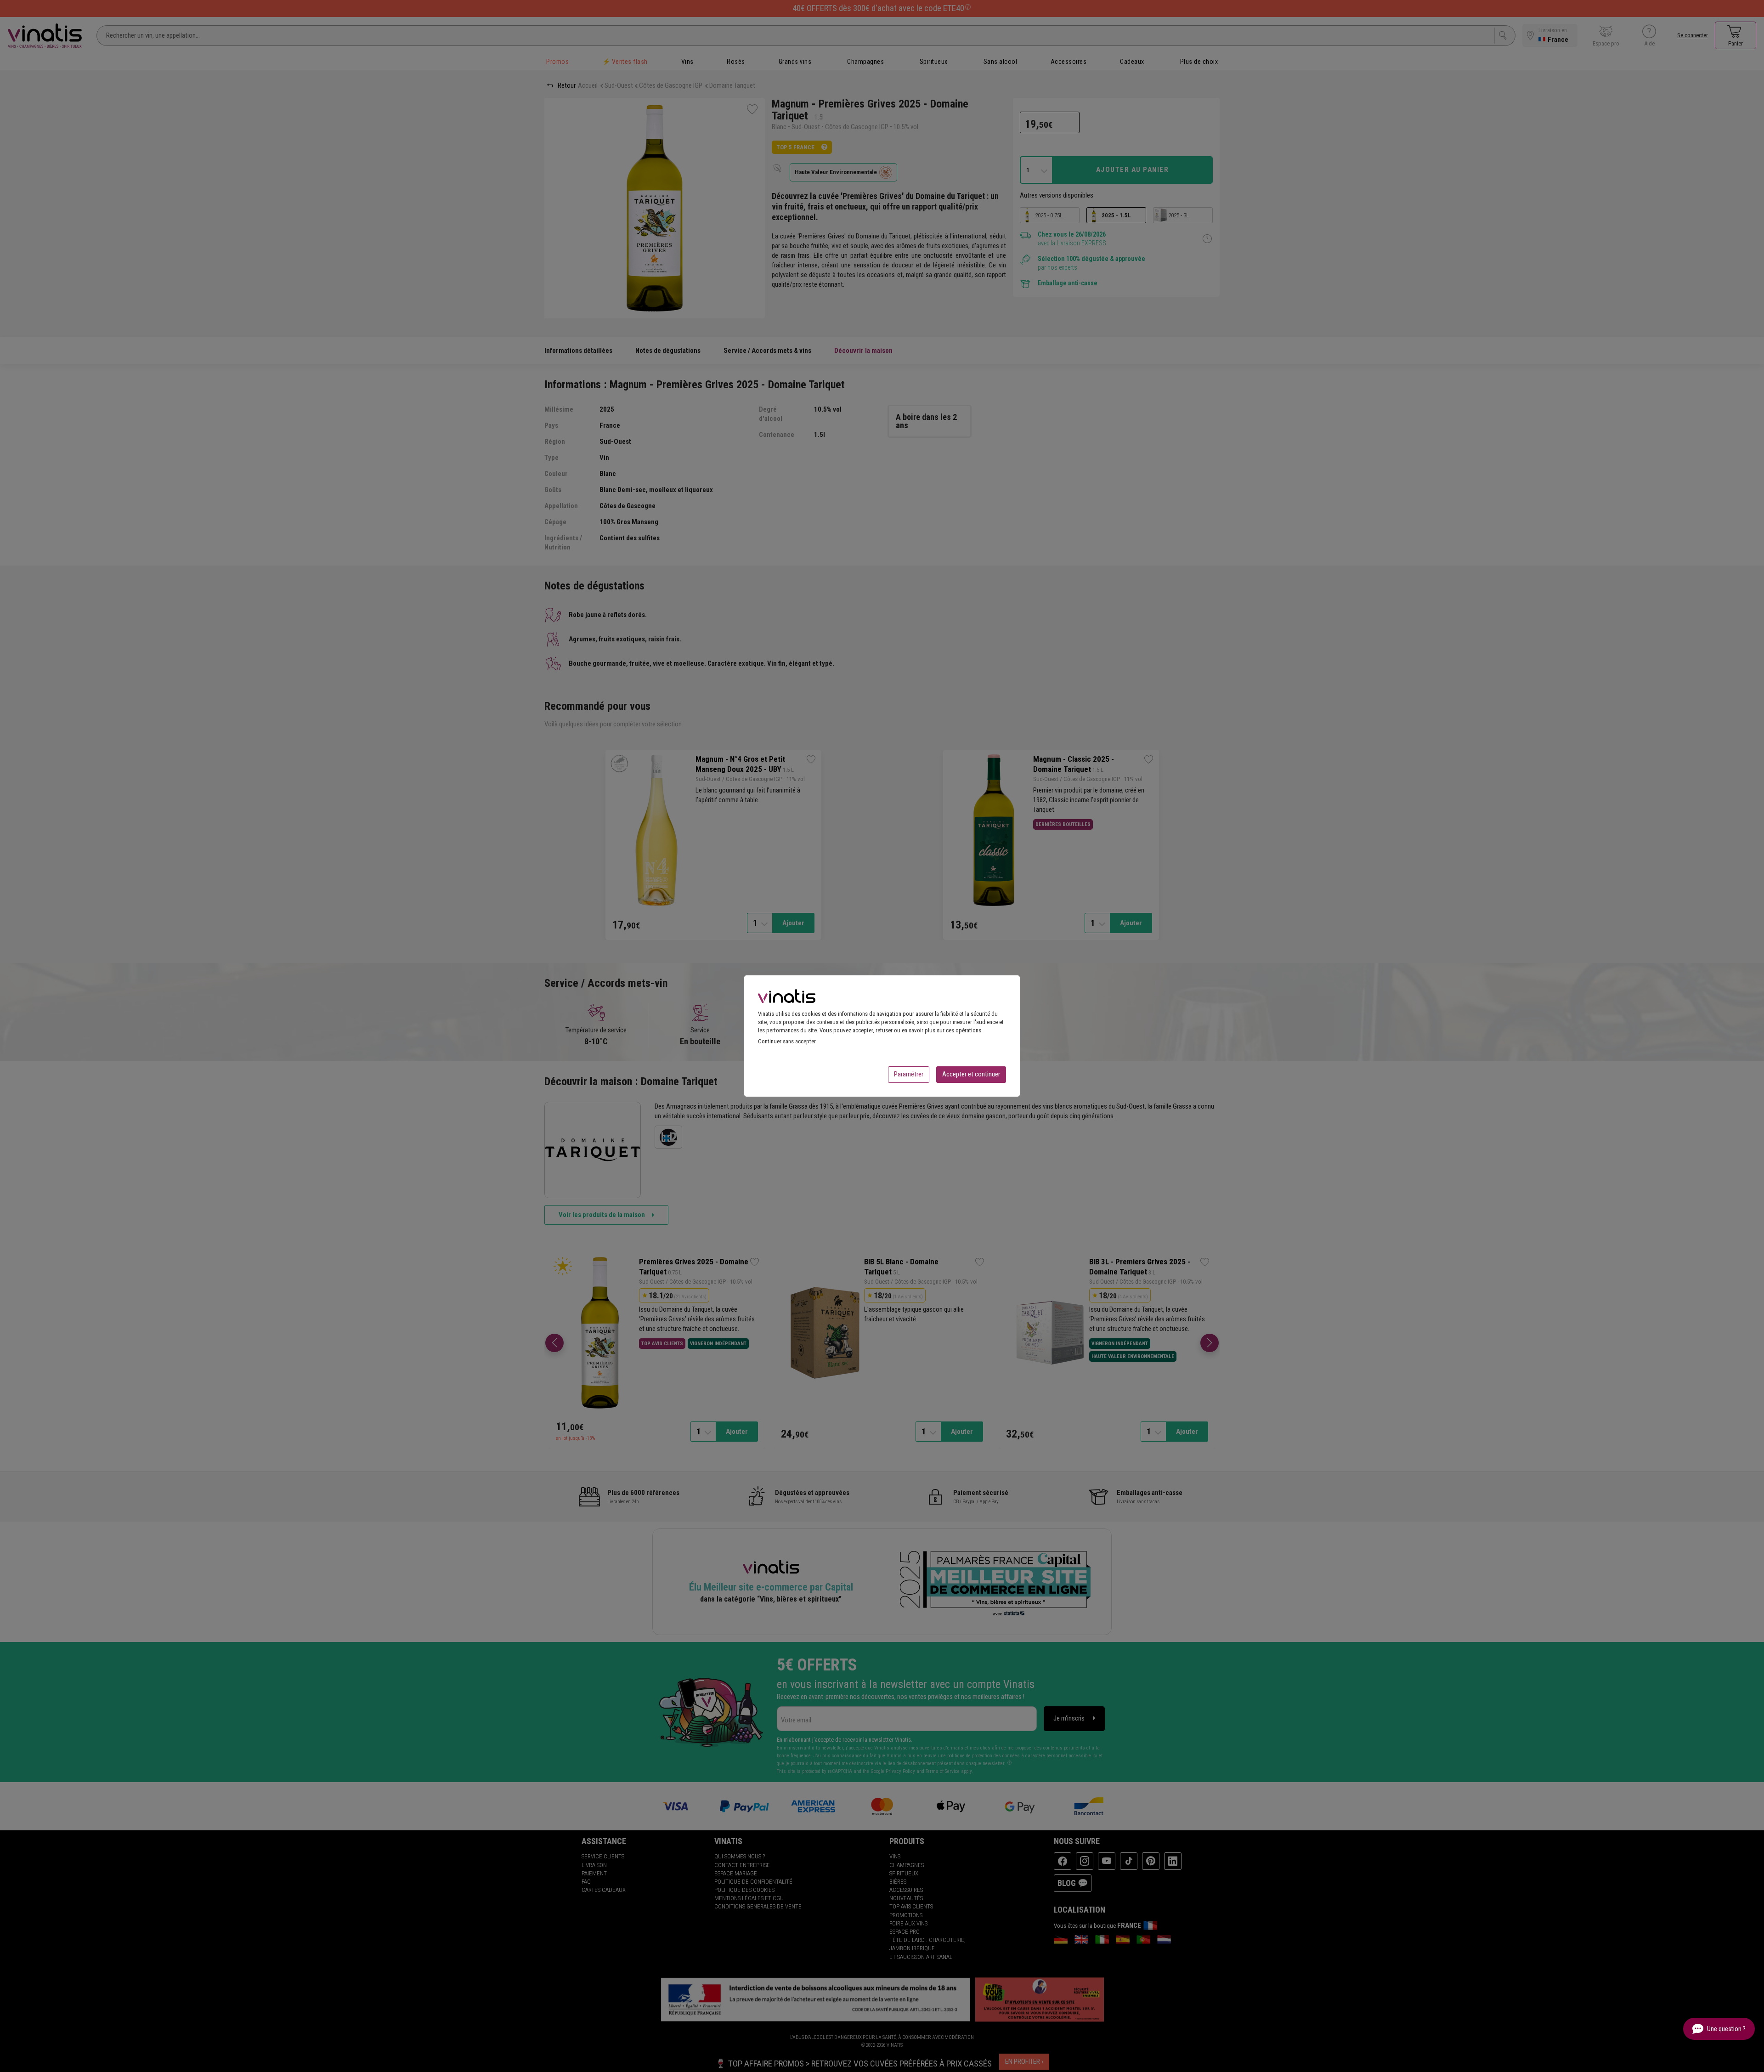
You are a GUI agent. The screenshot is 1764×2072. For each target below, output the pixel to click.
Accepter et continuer (971, 1074)
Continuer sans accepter (787, 1041)
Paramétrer (909, 1074)
